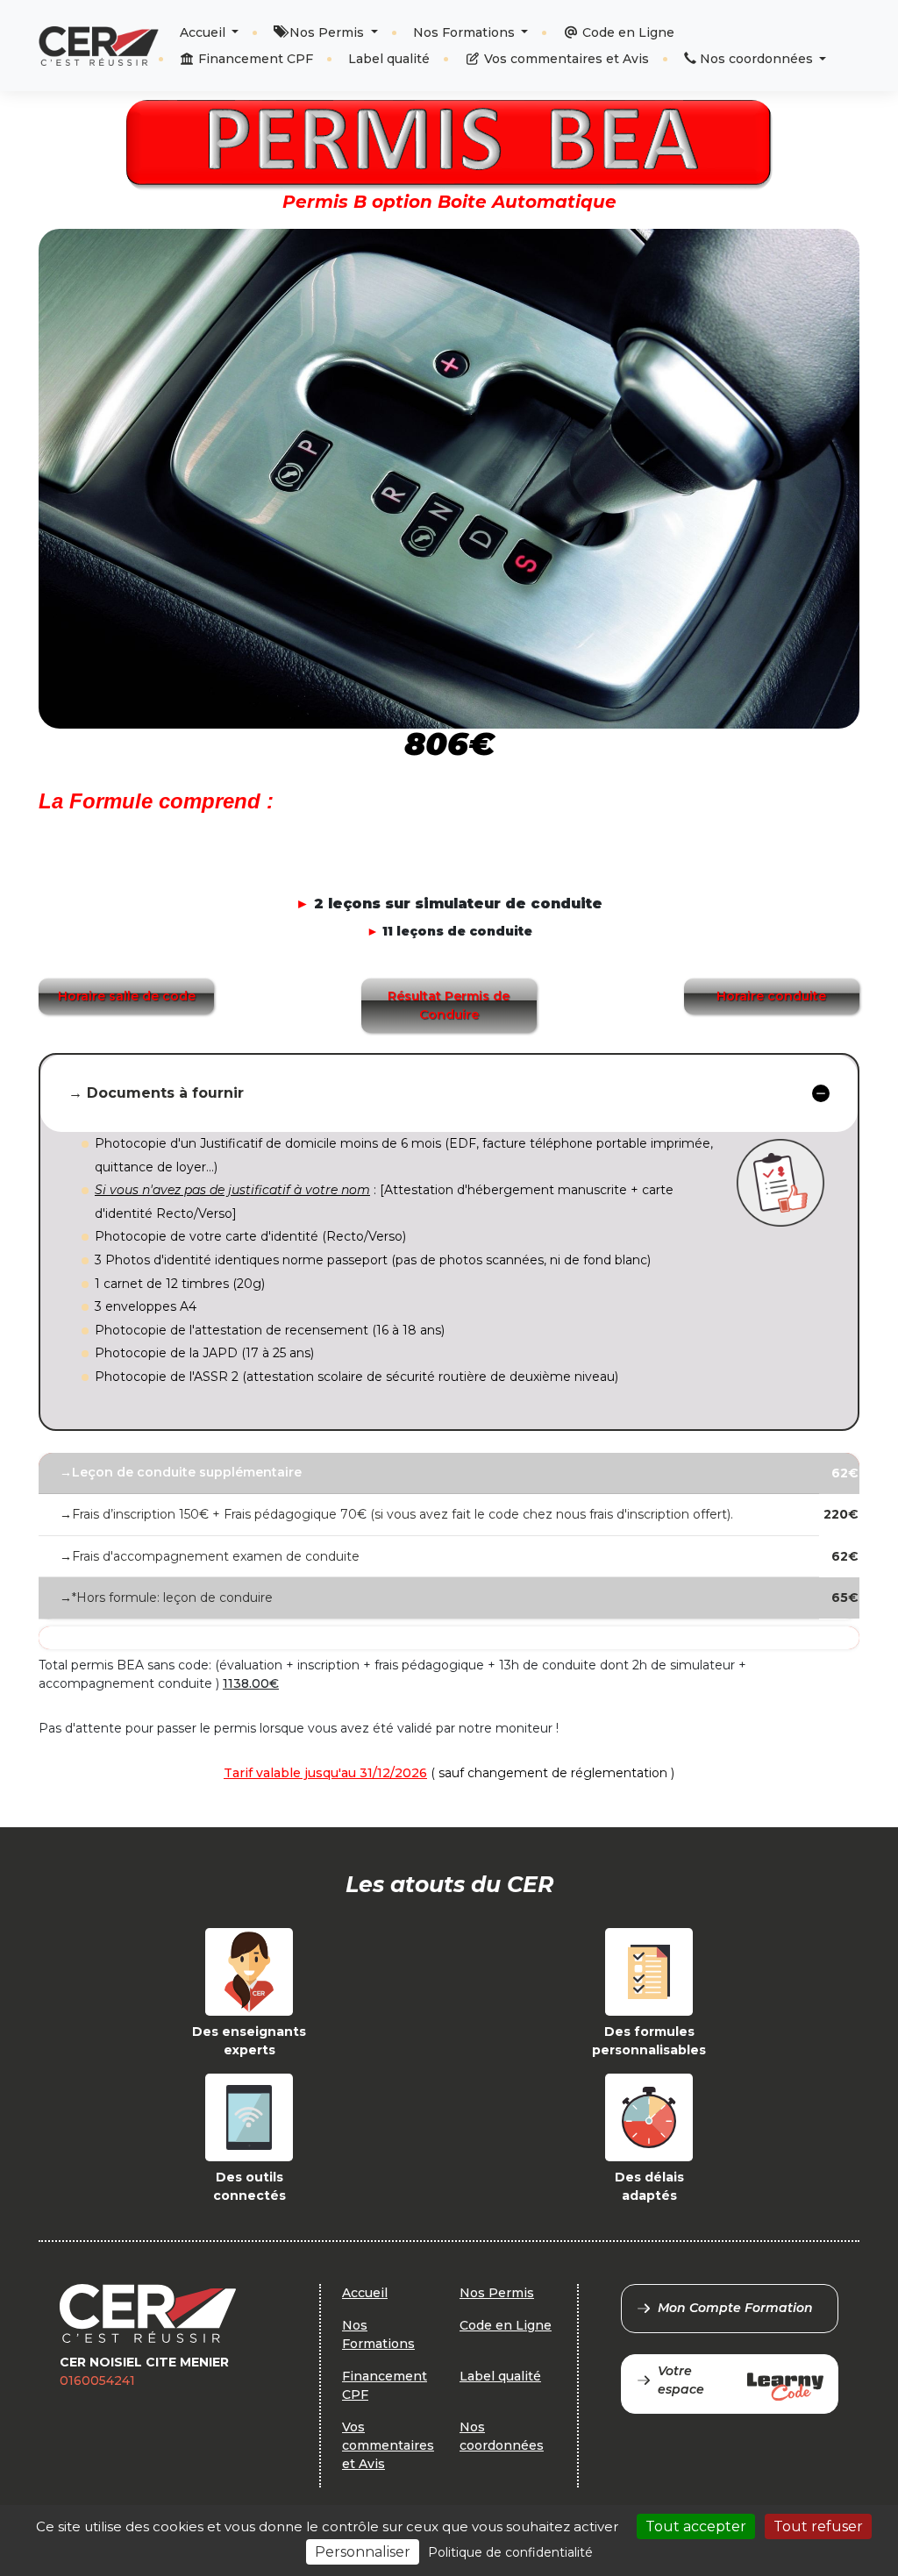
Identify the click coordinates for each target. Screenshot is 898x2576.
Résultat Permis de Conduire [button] (449, 1005)
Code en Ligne (627, 32)
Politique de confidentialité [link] (510, 2552)
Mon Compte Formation (735, 2308)
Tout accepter (696, 2526)
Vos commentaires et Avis (565, 59)
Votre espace (681, 2380)
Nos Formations (466, 32)
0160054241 (97, 2380)
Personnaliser (363, 2552)
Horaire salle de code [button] (127, 996)
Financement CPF (254, 59)
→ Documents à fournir (156, 1093)
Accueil (204, 32)
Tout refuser (818, 2526)
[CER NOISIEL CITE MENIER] (99, 46)
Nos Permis (327, 32)
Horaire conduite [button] (771, 996)
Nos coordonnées (756, 59)
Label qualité (389, 59)
